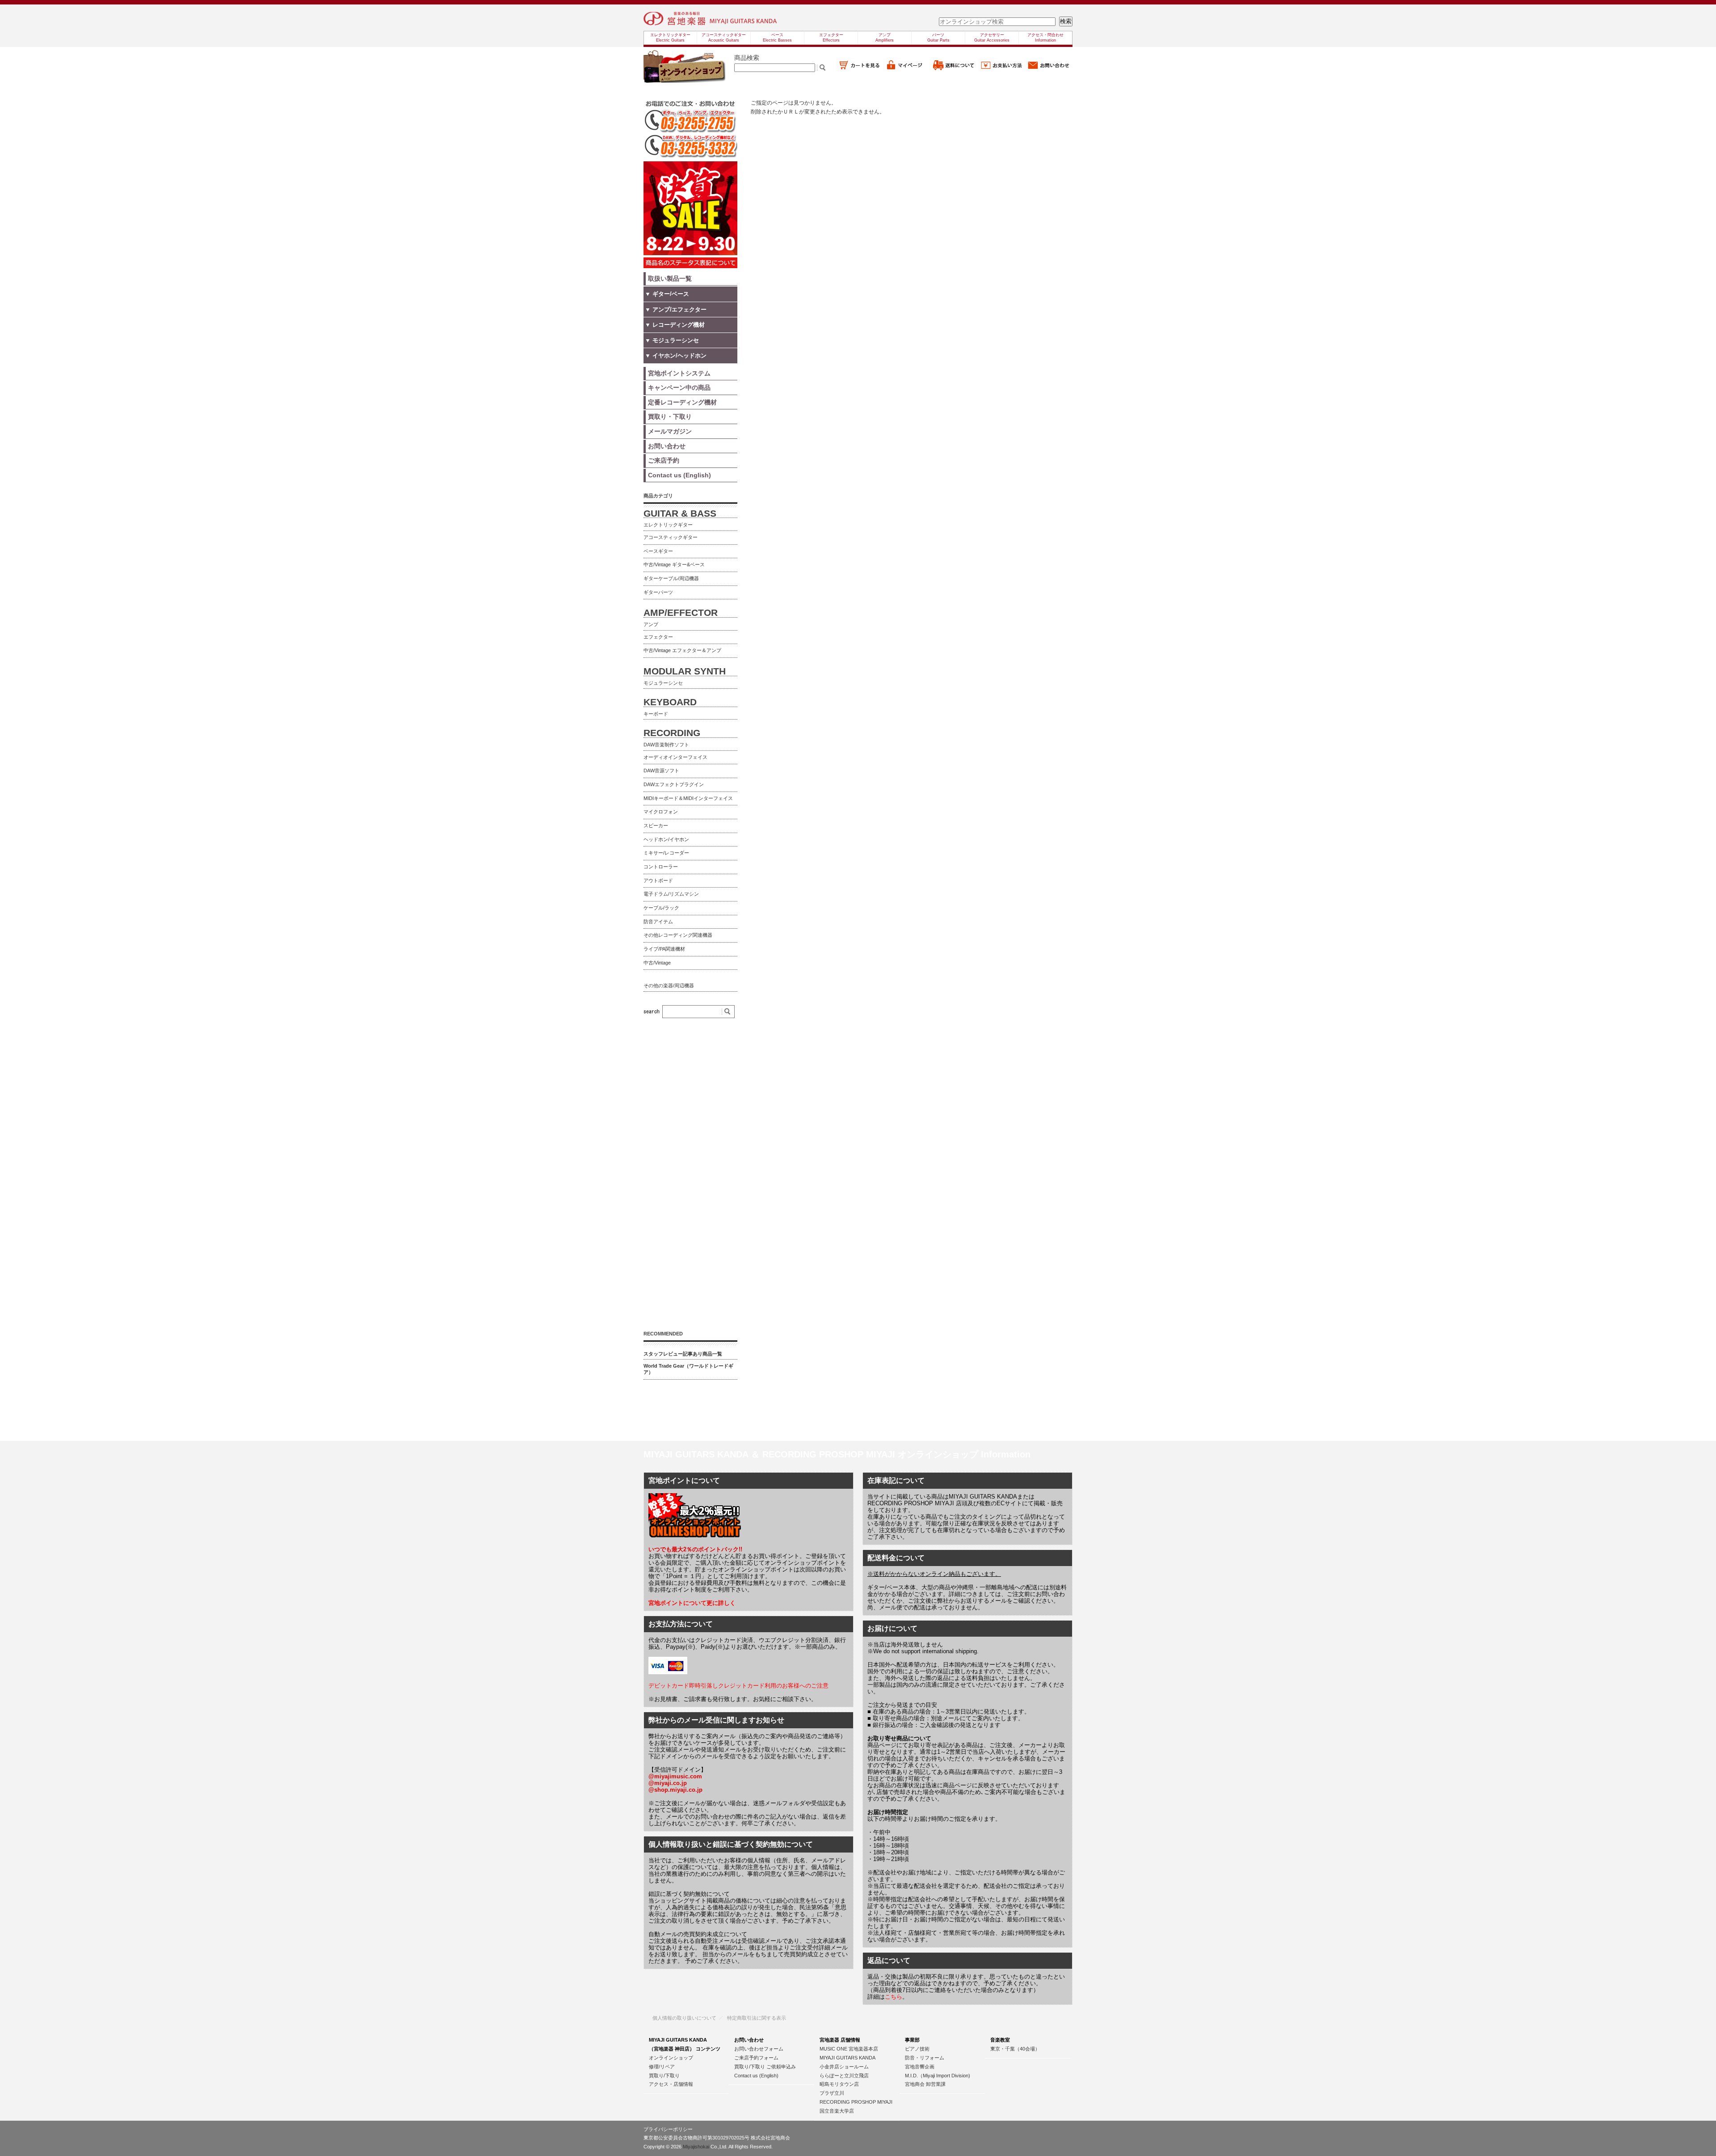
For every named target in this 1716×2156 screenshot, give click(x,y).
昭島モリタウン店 (839, 2084)
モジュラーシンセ (663, 683)
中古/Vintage (657, 963)
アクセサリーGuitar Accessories (992, 38)
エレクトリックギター (668, 525)
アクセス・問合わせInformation (1045, 38)
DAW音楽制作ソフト (666, 745)
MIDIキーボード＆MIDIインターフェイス (688, 798)
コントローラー (661, 867)
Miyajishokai (696, 2147)
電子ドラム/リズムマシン (671, 894)
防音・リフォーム (925, 2058)
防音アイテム (658, 922)
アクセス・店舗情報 (671, 2084)
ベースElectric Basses (777, 38)
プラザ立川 (832, 2093)
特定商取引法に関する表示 (757, 2018)
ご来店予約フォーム (756, 2058)
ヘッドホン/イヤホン (666, 839)
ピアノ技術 (917, 2049)
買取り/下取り (664, 2076)
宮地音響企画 (920, 2067)
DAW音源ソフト (661, 771)
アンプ (651, 624)
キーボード (656, 714)
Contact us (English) (756, 2076)
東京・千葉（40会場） (1015, 2049)
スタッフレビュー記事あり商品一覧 (683, 1354)
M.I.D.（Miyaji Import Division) (938, 2076)
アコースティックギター (671, 537)
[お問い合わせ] (1049, 69)
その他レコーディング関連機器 (678, 935)
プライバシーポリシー (668, 2129)
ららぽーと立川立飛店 (844, 2076)
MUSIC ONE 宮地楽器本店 (849, 2049)
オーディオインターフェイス (675, 757)
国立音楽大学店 (837, 2111)
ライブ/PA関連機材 (664, 949)
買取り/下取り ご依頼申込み (765, 2067)
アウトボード (658, 880)
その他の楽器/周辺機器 (669, 985)
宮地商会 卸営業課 (925, 2084)
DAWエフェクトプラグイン (674, 784)
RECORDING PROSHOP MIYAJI (856, 2102)
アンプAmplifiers (885, 38)
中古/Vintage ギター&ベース (674, 564)
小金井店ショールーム (844, 2067)
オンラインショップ (671, 2058)
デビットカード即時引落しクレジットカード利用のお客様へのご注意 (738, 1686)
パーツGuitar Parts (938, 38)
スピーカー (656, 825)
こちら (894, 1997)
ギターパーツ (658, 592)
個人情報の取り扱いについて (684, 2018)
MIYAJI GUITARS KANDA (847, 2058)
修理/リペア (662, 2067)
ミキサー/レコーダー (666, 853)
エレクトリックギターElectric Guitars (670, 38)
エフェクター (658, 637)
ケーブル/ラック (661, 908)
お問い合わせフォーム (759, 2049)
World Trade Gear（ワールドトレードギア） (688, 1369)
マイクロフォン (661, 812)
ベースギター (658, 551)
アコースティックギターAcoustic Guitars (724, 38)
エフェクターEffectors (831, 38)
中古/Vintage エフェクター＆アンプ (682, 650)
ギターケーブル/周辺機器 (671, 578)
